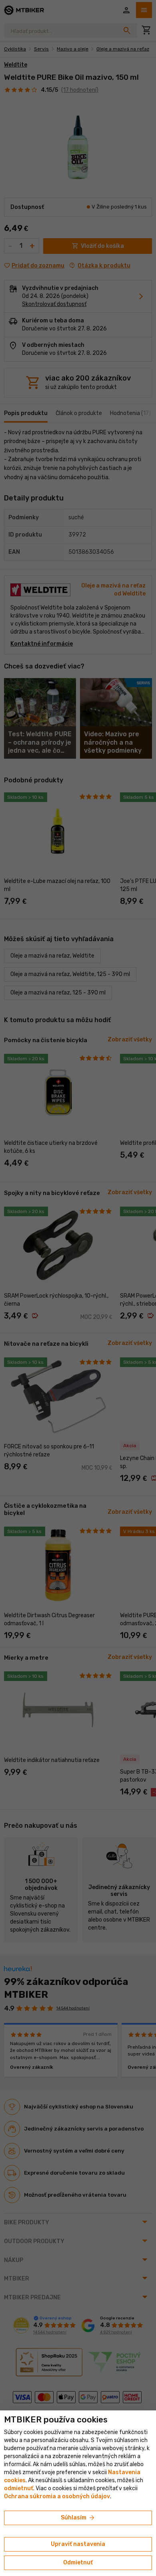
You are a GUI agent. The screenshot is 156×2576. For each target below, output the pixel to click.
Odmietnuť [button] (78, 2563)
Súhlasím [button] (78, 2518)
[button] (19, 2488)
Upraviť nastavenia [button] (78, 2544)
